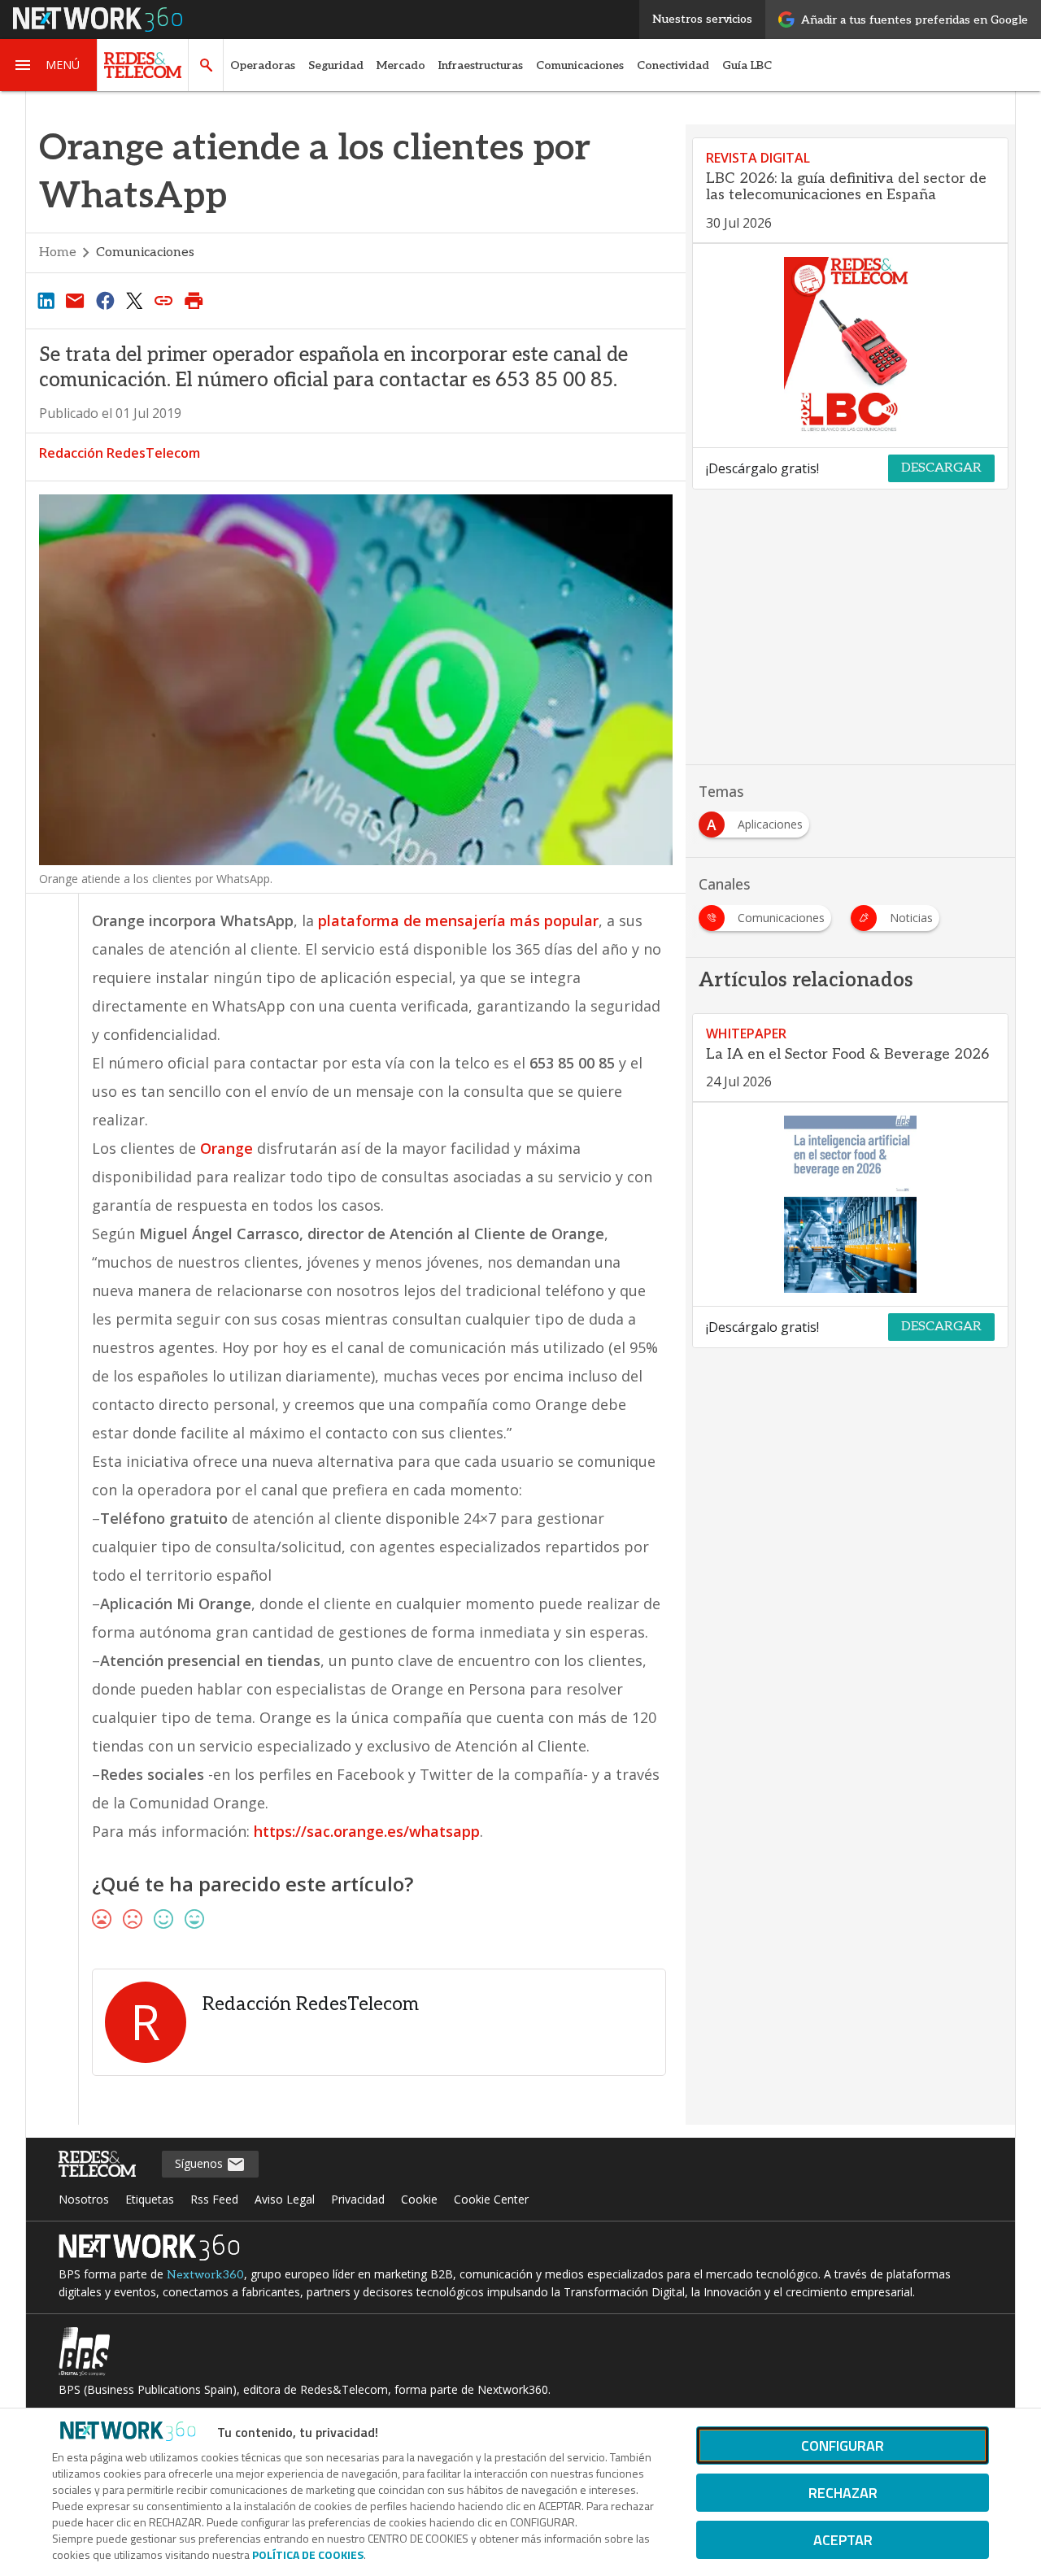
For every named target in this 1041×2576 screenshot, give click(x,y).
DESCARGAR (941, 468)
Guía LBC (747, 65)
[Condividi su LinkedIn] (46, 300)
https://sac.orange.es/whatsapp (367, 1831)
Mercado (401, 65)
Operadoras (263, 65)
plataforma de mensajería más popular (458, 920)
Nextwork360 (205, 2275)
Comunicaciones (580, 65)
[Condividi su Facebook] (105, 300)
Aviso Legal (285, 2199)
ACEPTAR (843, 2540)
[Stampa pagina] (194, 300)
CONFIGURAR (843, 2445)
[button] (49, 65)
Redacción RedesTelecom (120, 453)
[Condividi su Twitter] (134, 300)
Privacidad (358, 2199)
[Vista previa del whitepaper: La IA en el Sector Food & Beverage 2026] (850, 1204)
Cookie (419, 2199)
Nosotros (84, 2199)
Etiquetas (150, 2199)
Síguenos (200, 2163)
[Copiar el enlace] (164, 300)
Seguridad (336, 65)
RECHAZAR (843, 2493)
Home (58, 252)
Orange (226, 1148)
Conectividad (673, 65)
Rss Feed (214, 2199)
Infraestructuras (481, 65)
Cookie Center (491, 2199)
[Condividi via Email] (75, 300)
